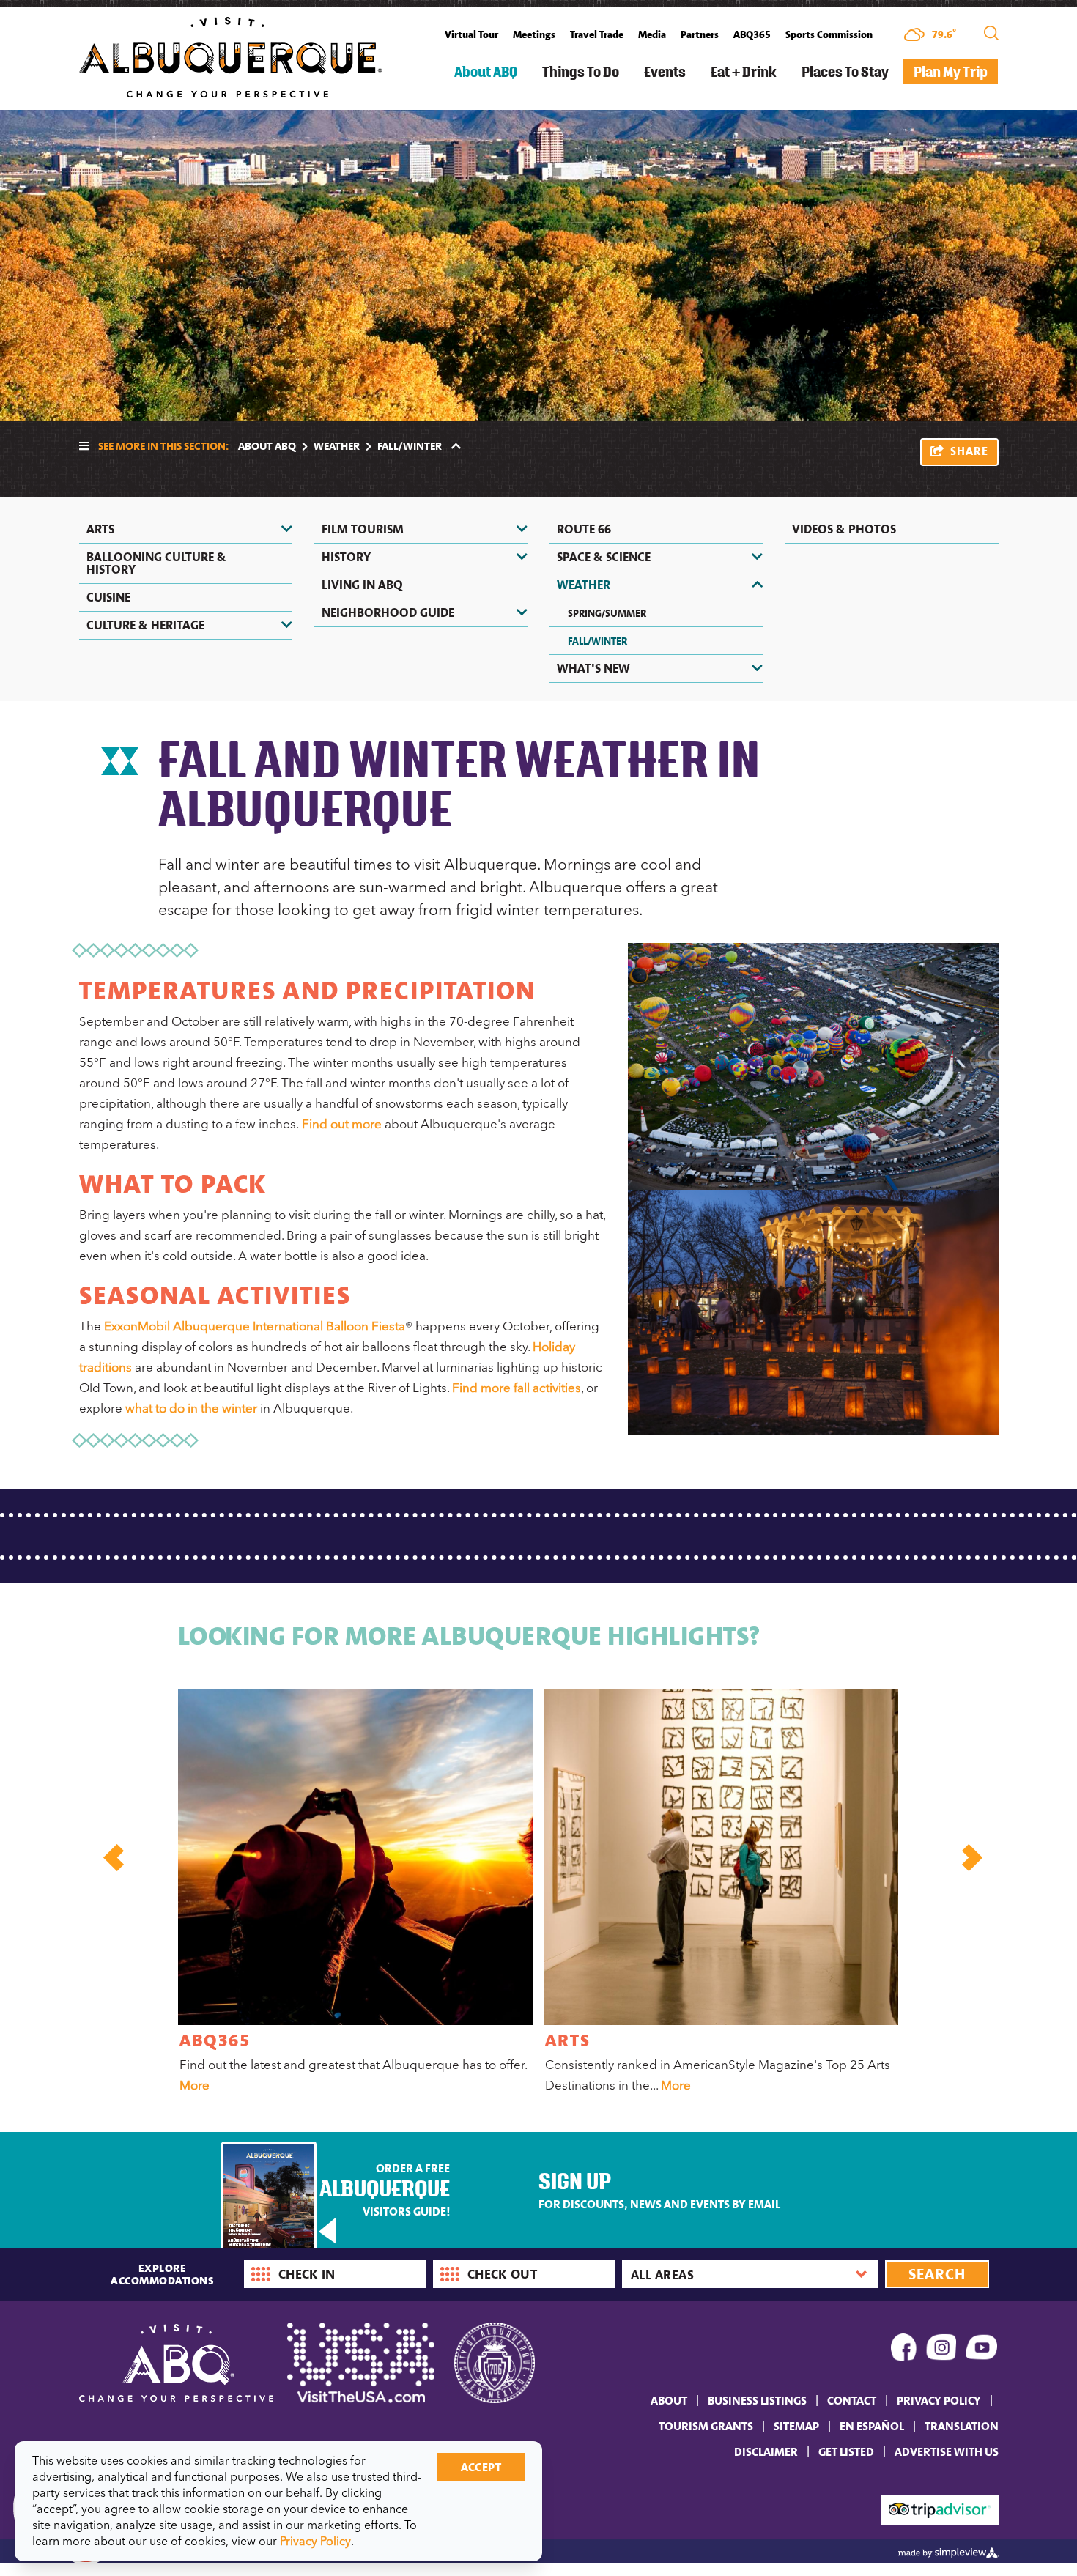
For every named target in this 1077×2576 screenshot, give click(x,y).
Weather (337, 445)
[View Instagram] (941, 2350)
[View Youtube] (982, 2350)
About (669, 2400)
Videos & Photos (844, 529)
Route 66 (584, 529)
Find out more (342, 1124)
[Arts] (721, 1857)
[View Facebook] (904, 2350)
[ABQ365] (355, 1857)
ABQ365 (752, 34)
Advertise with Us (947, 2451)
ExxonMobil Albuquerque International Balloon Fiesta (255, 1326)
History (346, 557)
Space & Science (604, 557)
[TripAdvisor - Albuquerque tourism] (940, 2509)
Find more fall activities (517, 1388)
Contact (852, 2400)
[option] (354, 1894)
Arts (100, 529)
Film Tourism (363, 529)
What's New (593, 668)
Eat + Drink (744, 71)
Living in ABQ (362, 585)
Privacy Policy (939, 2400)
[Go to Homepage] (230, 56)
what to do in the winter (191, 1408)
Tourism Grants (706, 2426)
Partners (700, 34)
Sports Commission (829, 34)
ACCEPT (481, 2467)
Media (652, 34)
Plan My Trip (951, 71)
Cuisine (108, 597)
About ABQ (486, 71)
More (195, 2085)
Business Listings (757, 2400)
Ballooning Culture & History (156, 563)
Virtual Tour (471, 34)
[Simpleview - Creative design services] (948, 2551)
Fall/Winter (597, 641)
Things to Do (581, 71)
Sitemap (796, 2426)
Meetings (534, 34)
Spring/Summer (607, 613)
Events (665, 71)
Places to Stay (845, 71)
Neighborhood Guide (388, 612)
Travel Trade (597, 34)
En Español (872, 2426)
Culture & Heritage (145, 625)
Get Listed (846, 2451)
